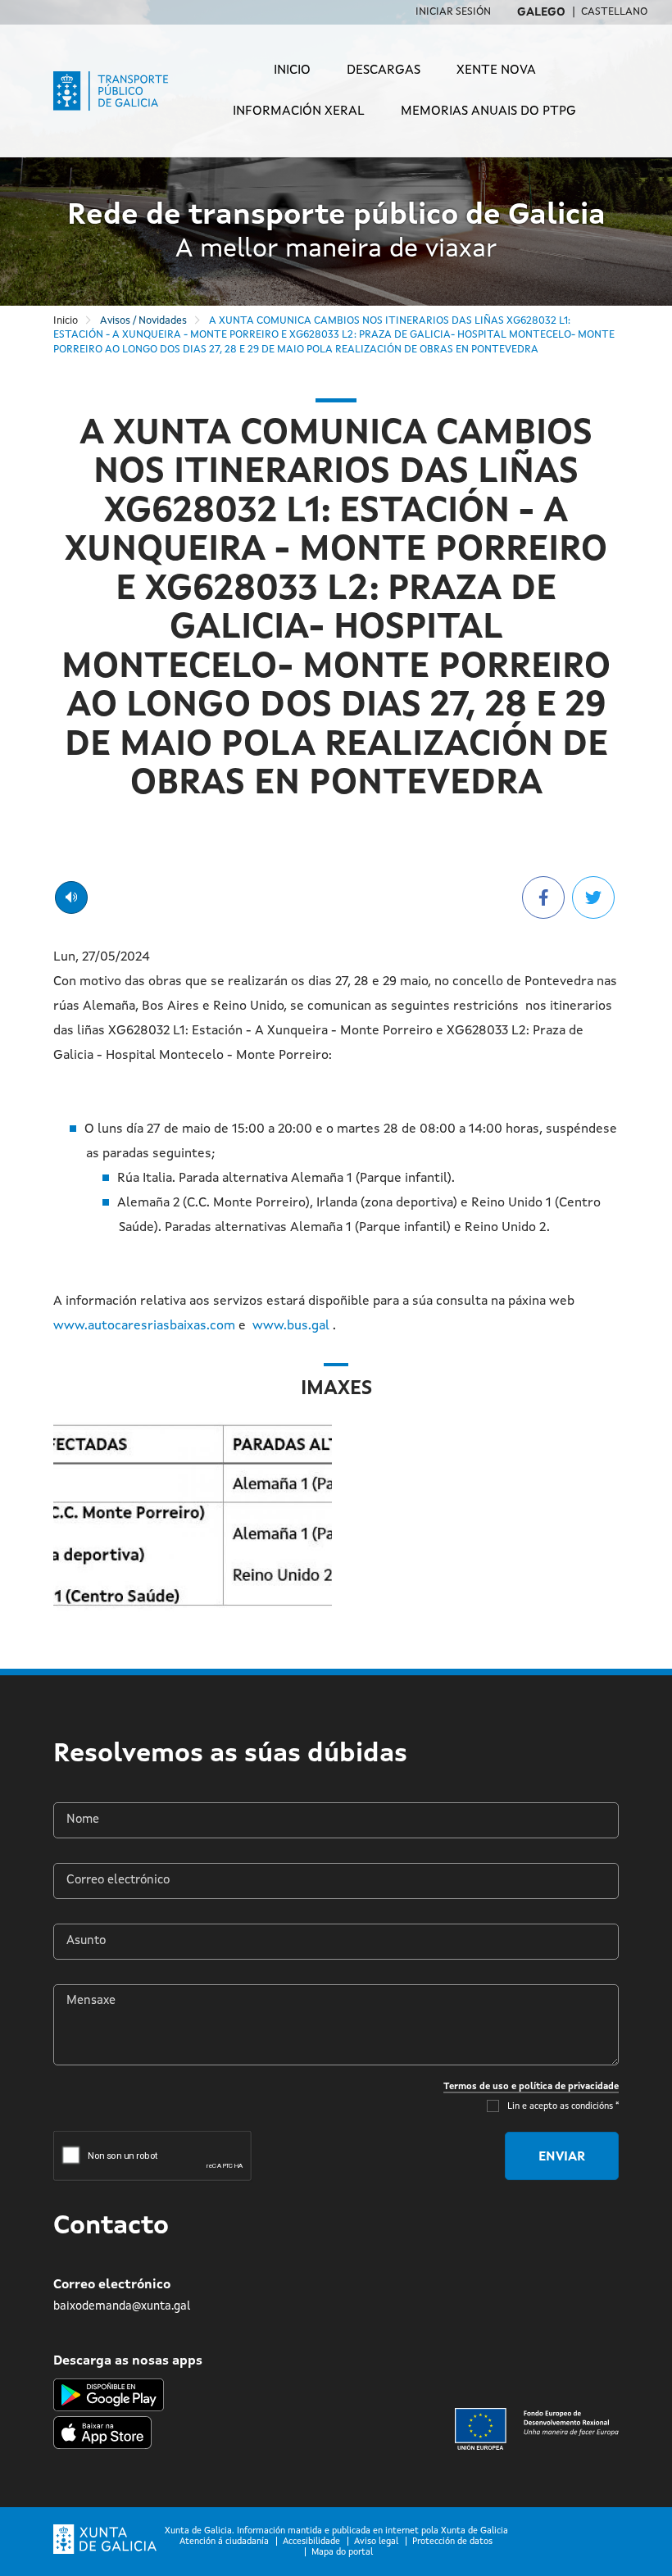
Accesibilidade (311, 2542)
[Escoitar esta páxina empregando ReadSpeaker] (71, 897)
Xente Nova (496, 70)
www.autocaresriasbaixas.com (144, 1326)
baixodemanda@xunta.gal (122, 2306)
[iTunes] (102, 2430)
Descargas (384, 70)
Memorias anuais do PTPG (488, 111)
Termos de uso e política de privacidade (531, 2087)
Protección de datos (452, 2542)
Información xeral (299, 111)
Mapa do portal (342, 2553)
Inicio (292, 70)
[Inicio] (122, 91)
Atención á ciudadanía (224, 2542)
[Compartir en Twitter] (593, 897)
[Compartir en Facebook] (543, 897)
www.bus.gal (291, 1326)
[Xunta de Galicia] (105, 2540)
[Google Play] (109, 2395)
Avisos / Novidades (143, 321)
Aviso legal (376, 2542)
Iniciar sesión (453, 12)
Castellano (614, 12)
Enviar (562, 2157)
